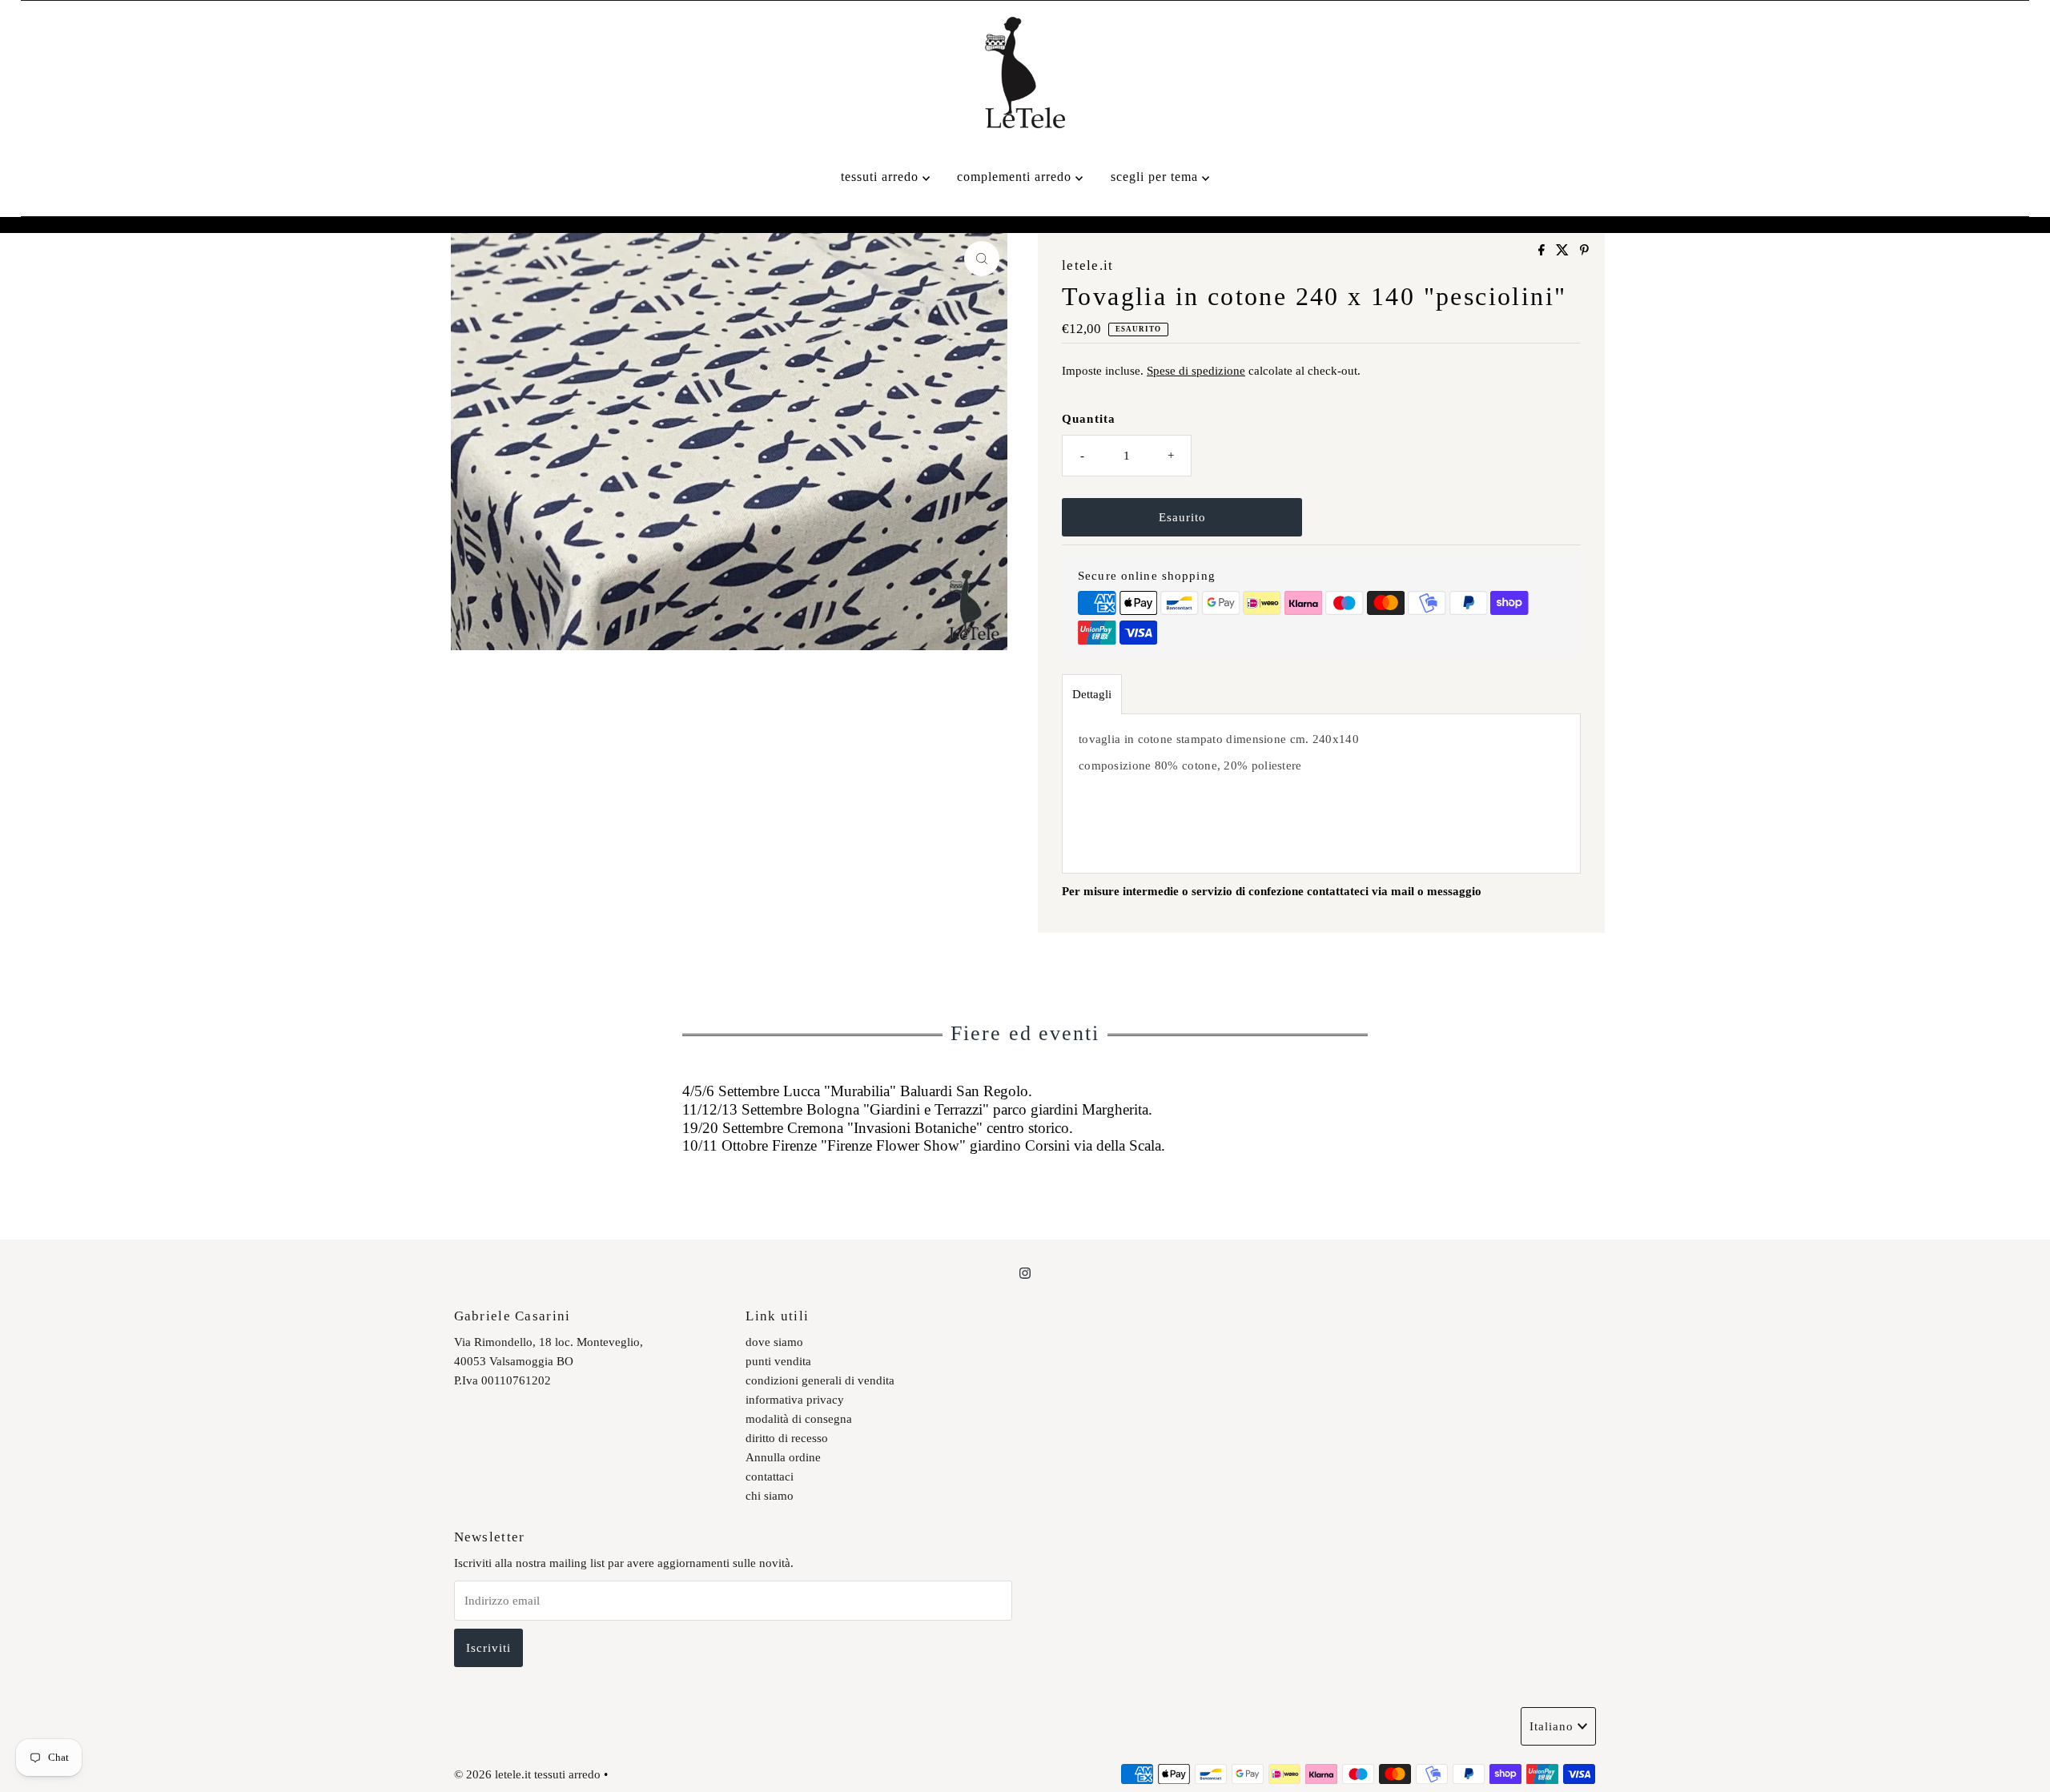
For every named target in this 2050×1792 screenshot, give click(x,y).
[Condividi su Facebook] (1543, 251)
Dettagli (1092, 694)
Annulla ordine (783, 1457)
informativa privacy (795, 1400)
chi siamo (770, 1496)
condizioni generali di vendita (820, 1380)
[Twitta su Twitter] (1564, 251)
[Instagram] (1025, 1273)
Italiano (1552, 1726)
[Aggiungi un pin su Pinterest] (1584, 251)
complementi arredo (1016, 177)
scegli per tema (1156, 177)
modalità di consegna (799, 1419)
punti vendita (778, 1361)
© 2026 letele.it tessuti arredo (527, 1774)
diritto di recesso (787, 1438)
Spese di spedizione (1196, 371)
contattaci (770, 1477)
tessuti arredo (882, 177)
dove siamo (774, 1342)
